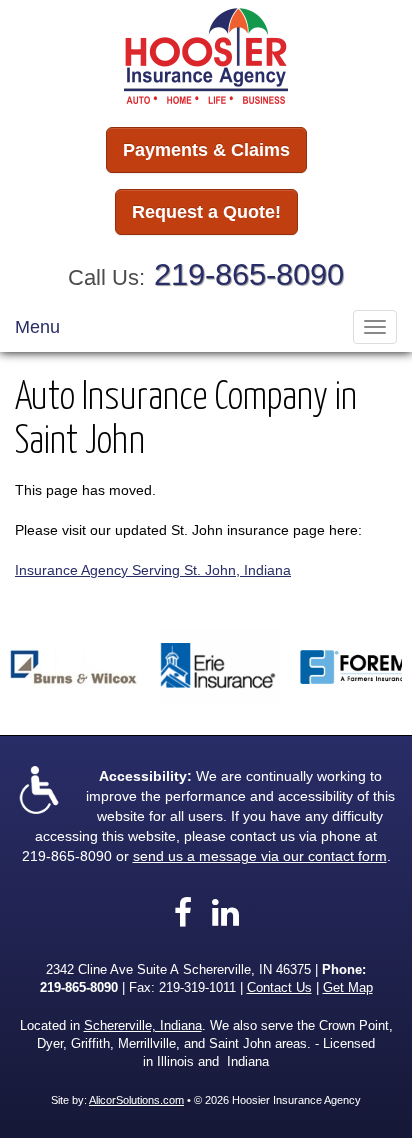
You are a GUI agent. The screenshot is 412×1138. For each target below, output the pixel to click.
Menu (37, 327)
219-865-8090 (249, 274)
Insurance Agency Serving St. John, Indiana (153, 570)
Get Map (348, 988)
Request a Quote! (206, 212)
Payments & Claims (206, 150)
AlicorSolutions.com (136, 1100)
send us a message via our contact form (260, 856)
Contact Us (279, 988)
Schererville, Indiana (143, 1026)
